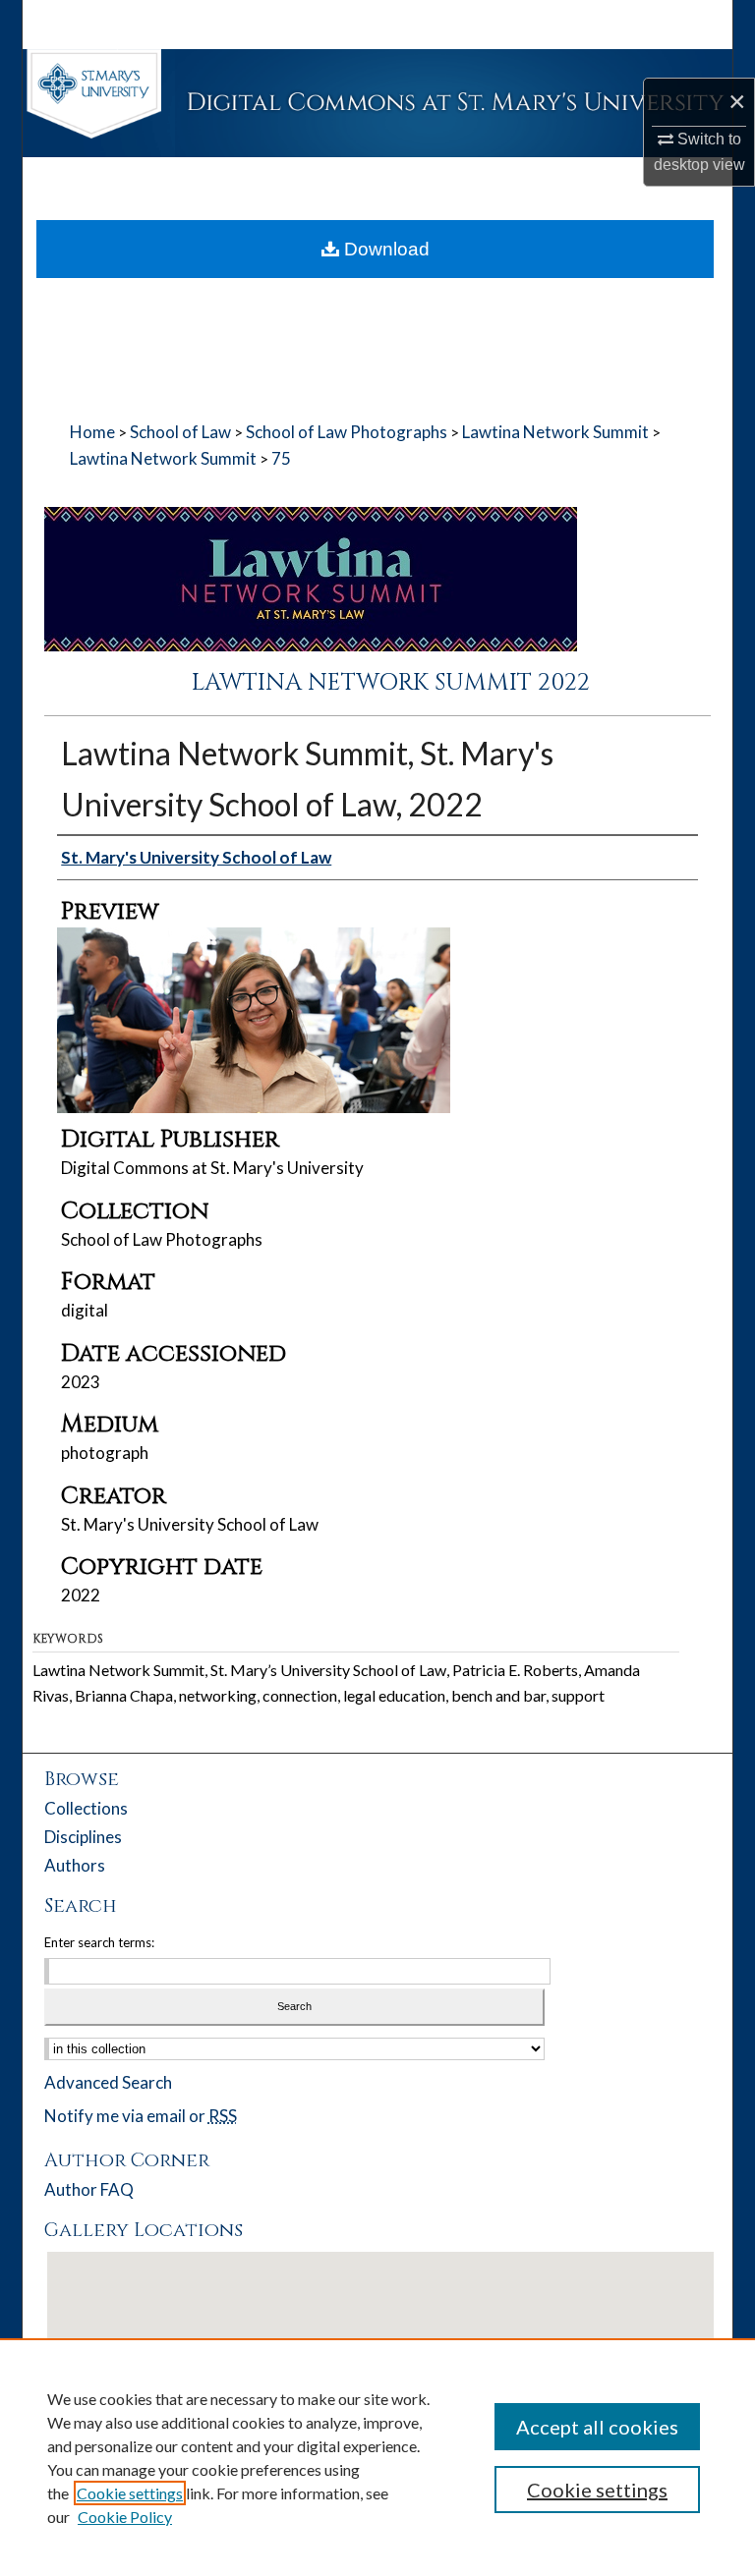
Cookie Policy (125, 2517)
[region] (377, 2457)
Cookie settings (130, 2493)
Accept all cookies (597, 2427)
